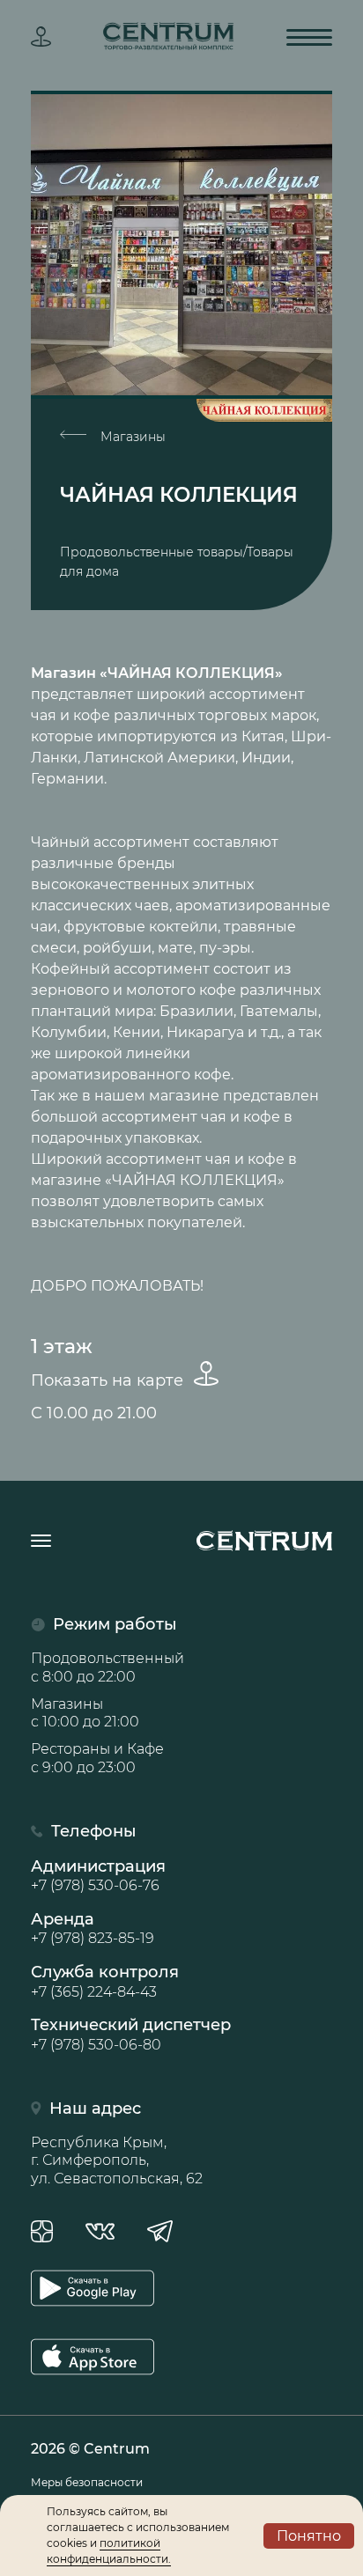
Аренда (93, 1928)
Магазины (131, 437)
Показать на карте (109, 1380)
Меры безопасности (87, 2482)
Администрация (98, 1875)
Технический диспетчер (131, 2034)
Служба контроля (105, 1981)
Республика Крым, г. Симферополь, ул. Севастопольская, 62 (117, 2161)
